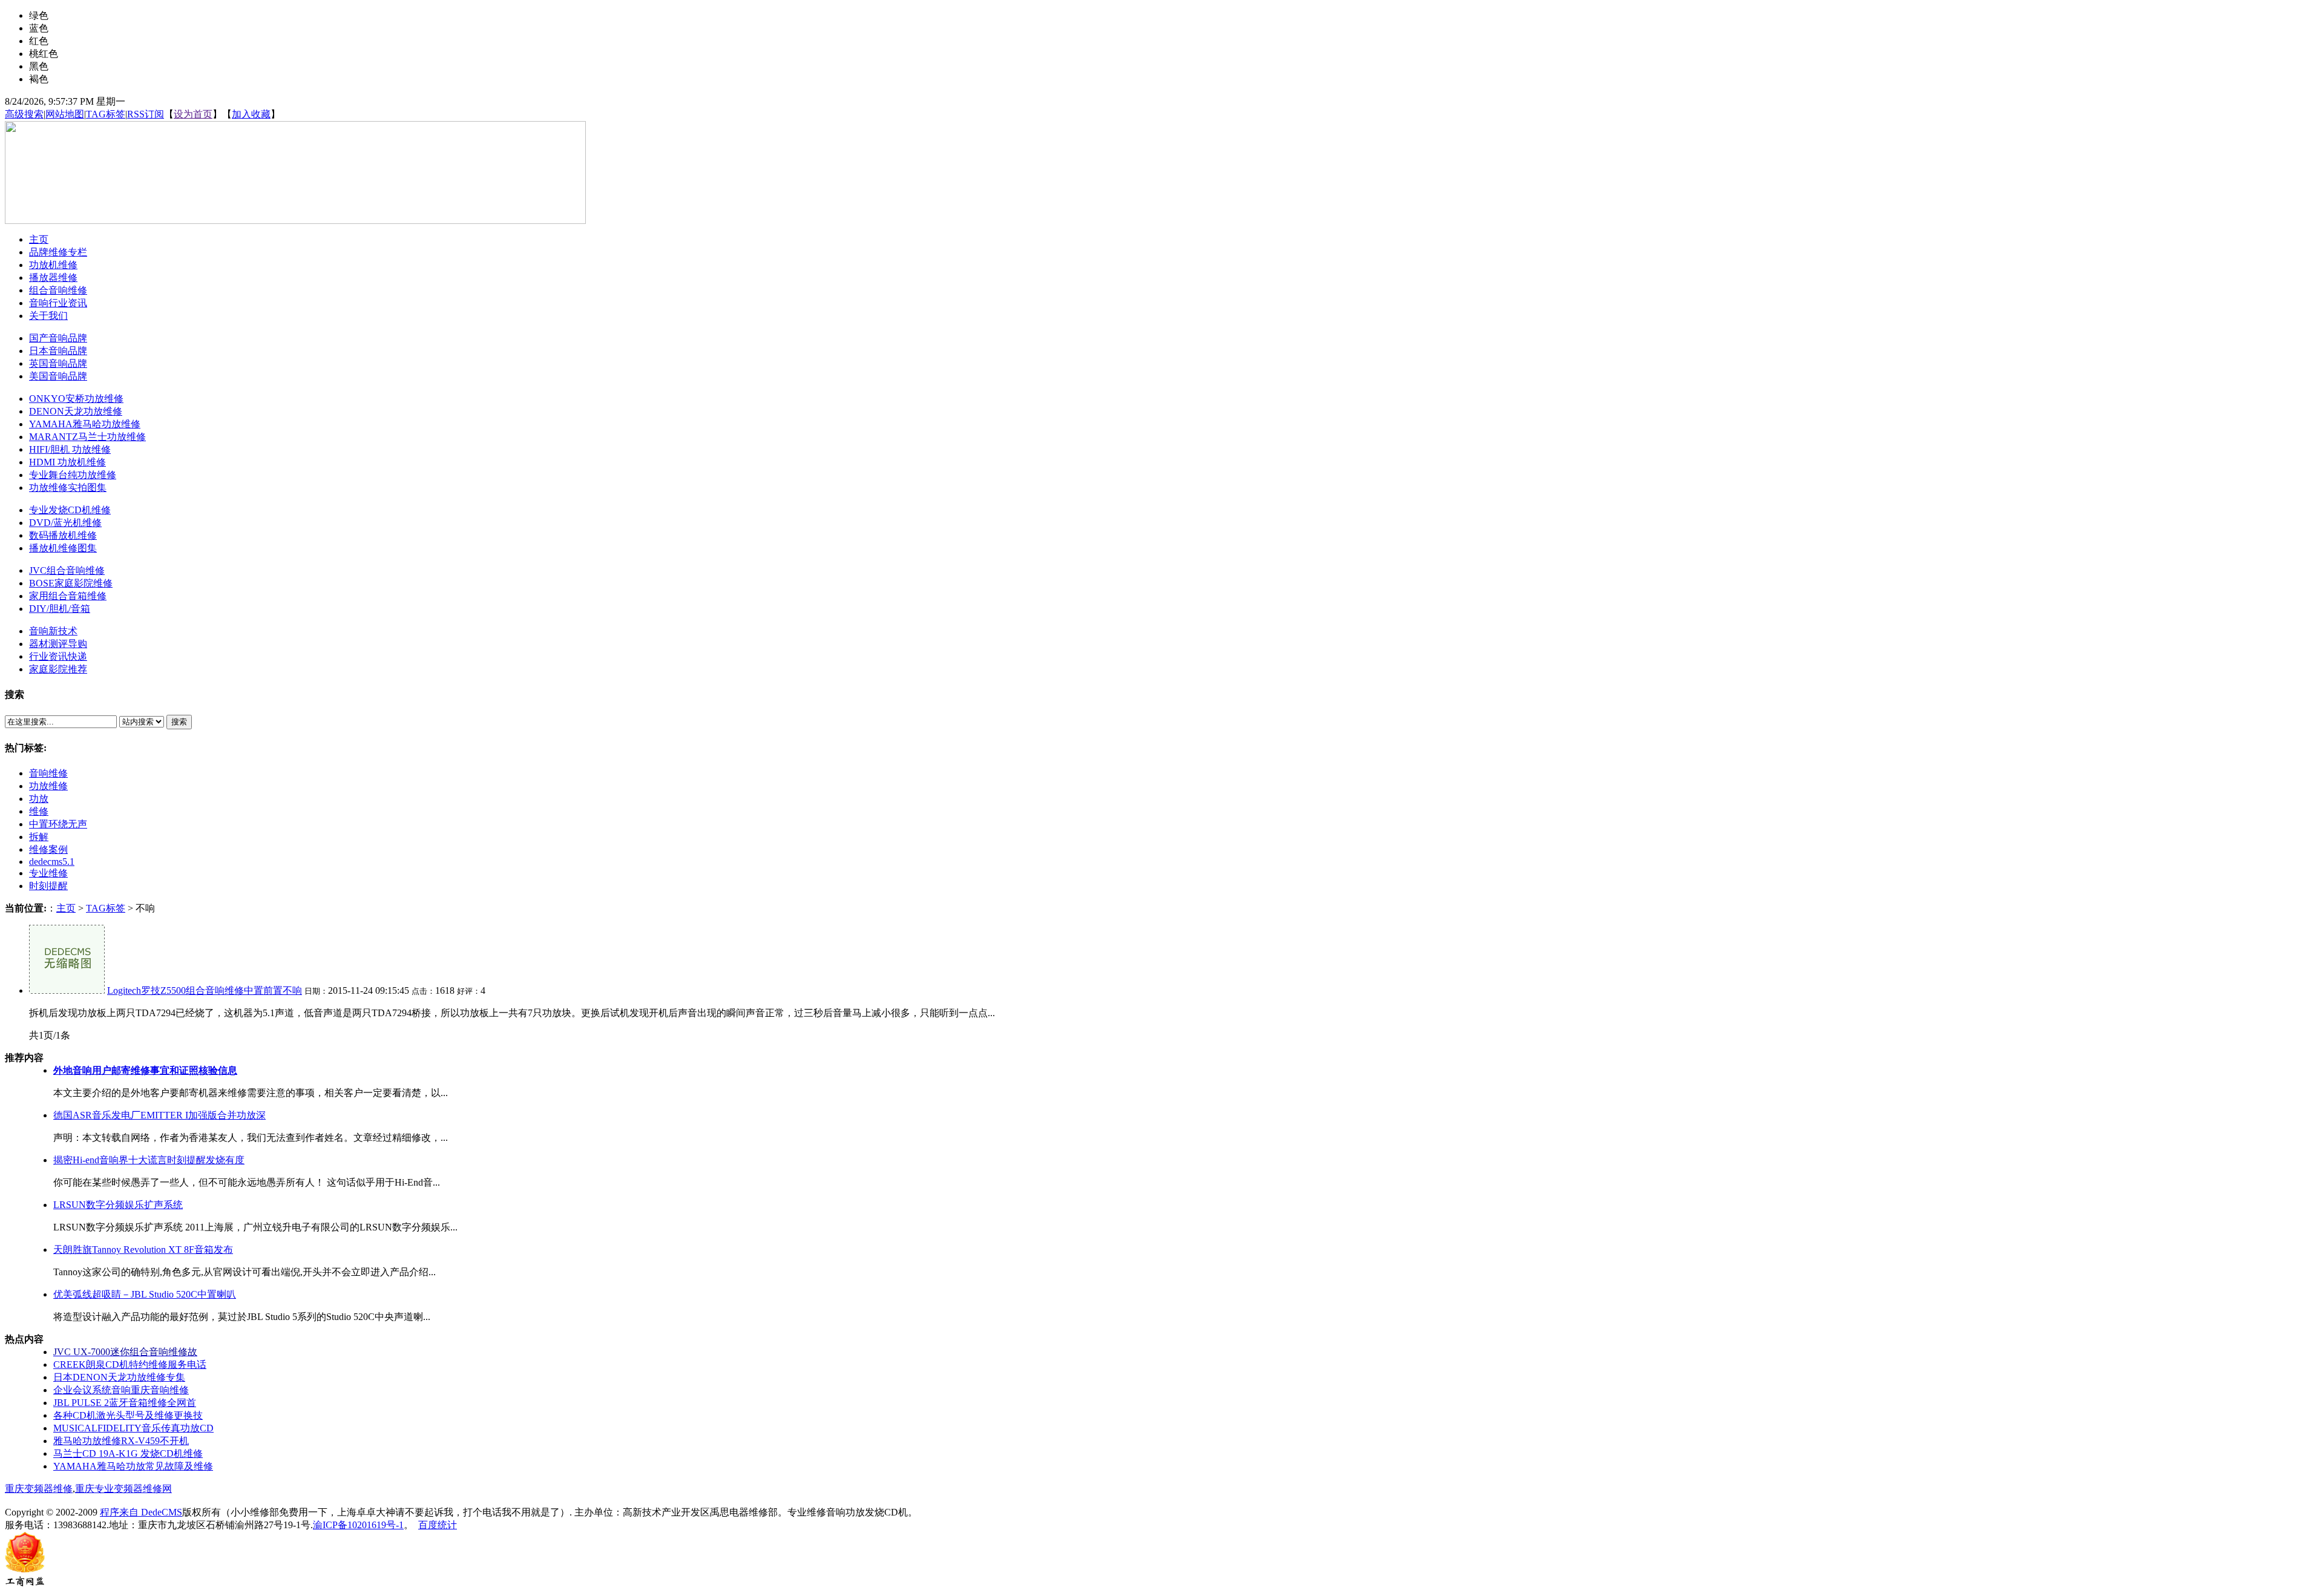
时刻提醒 (48, 886)
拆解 (39, 837)
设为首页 (193, 114)
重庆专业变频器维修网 (123, 1489)
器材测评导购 (58, 644)
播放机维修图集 (63, 548)
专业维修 (48, 873)
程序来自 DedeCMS (141, 1512)
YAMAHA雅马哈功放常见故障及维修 (133, 1466)
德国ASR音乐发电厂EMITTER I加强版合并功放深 (159, 1115)
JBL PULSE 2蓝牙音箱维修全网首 (125, 1403)
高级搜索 (24, 114)
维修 (39, 811)
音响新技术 (53, 631)
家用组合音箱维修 (68, 596)
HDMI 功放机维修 (67, 462)
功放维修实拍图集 (68, 488)
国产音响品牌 (58, 338)
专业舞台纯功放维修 (73, 475)
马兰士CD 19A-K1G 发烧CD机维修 (128, 1453)
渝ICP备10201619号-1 (358, 1525)
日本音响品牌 (58, 351)
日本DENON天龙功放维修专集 (119, 1377)
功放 (39, 799)
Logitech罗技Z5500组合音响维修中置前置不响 (205, 990)
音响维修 (48, 773)
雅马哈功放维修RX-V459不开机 (121, 1441)
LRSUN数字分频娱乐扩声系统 (118, 1205)
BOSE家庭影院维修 (71, 583)
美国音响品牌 (58, 376)
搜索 (179, 722)
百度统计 (438, 1525)
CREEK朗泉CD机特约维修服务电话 (130, 1364)
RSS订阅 (146, 114)
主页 (66, 908)
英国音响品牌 (58, 363)
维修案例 (48, 849)
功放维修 (48, 786)
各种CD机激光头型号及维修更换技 (128, 1415)
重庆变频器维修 (39, 1489)
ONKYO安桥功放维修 (76, 399)
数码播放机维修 (63, 535)
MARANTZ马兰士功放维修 (87, 437)
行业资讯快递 (58, 656)
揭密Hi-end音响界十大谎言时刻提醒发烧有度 (149, 1160)
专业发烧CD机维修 (70, 510)
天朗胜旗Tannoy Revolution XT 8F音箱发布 (143, 1250)
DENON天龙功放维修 (76, 411)
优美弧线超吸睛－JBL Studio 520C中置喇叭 (145, 1294)
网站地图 (65, 114)
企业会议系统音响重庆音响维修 (121, 1390)
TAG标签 (106, 114)
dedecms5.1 (52, 862)
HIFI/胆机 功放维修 (70, 449)
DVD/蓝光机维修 (65, 523)
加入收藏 (251, 114)
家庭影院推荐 (58, 669)
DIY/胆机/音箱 (60, 609)
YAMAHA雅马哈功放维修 (85, 424)
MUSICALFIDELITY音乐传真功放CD (133, 1428)
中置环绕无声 (58, 824)
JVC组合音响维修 (67, 570)
